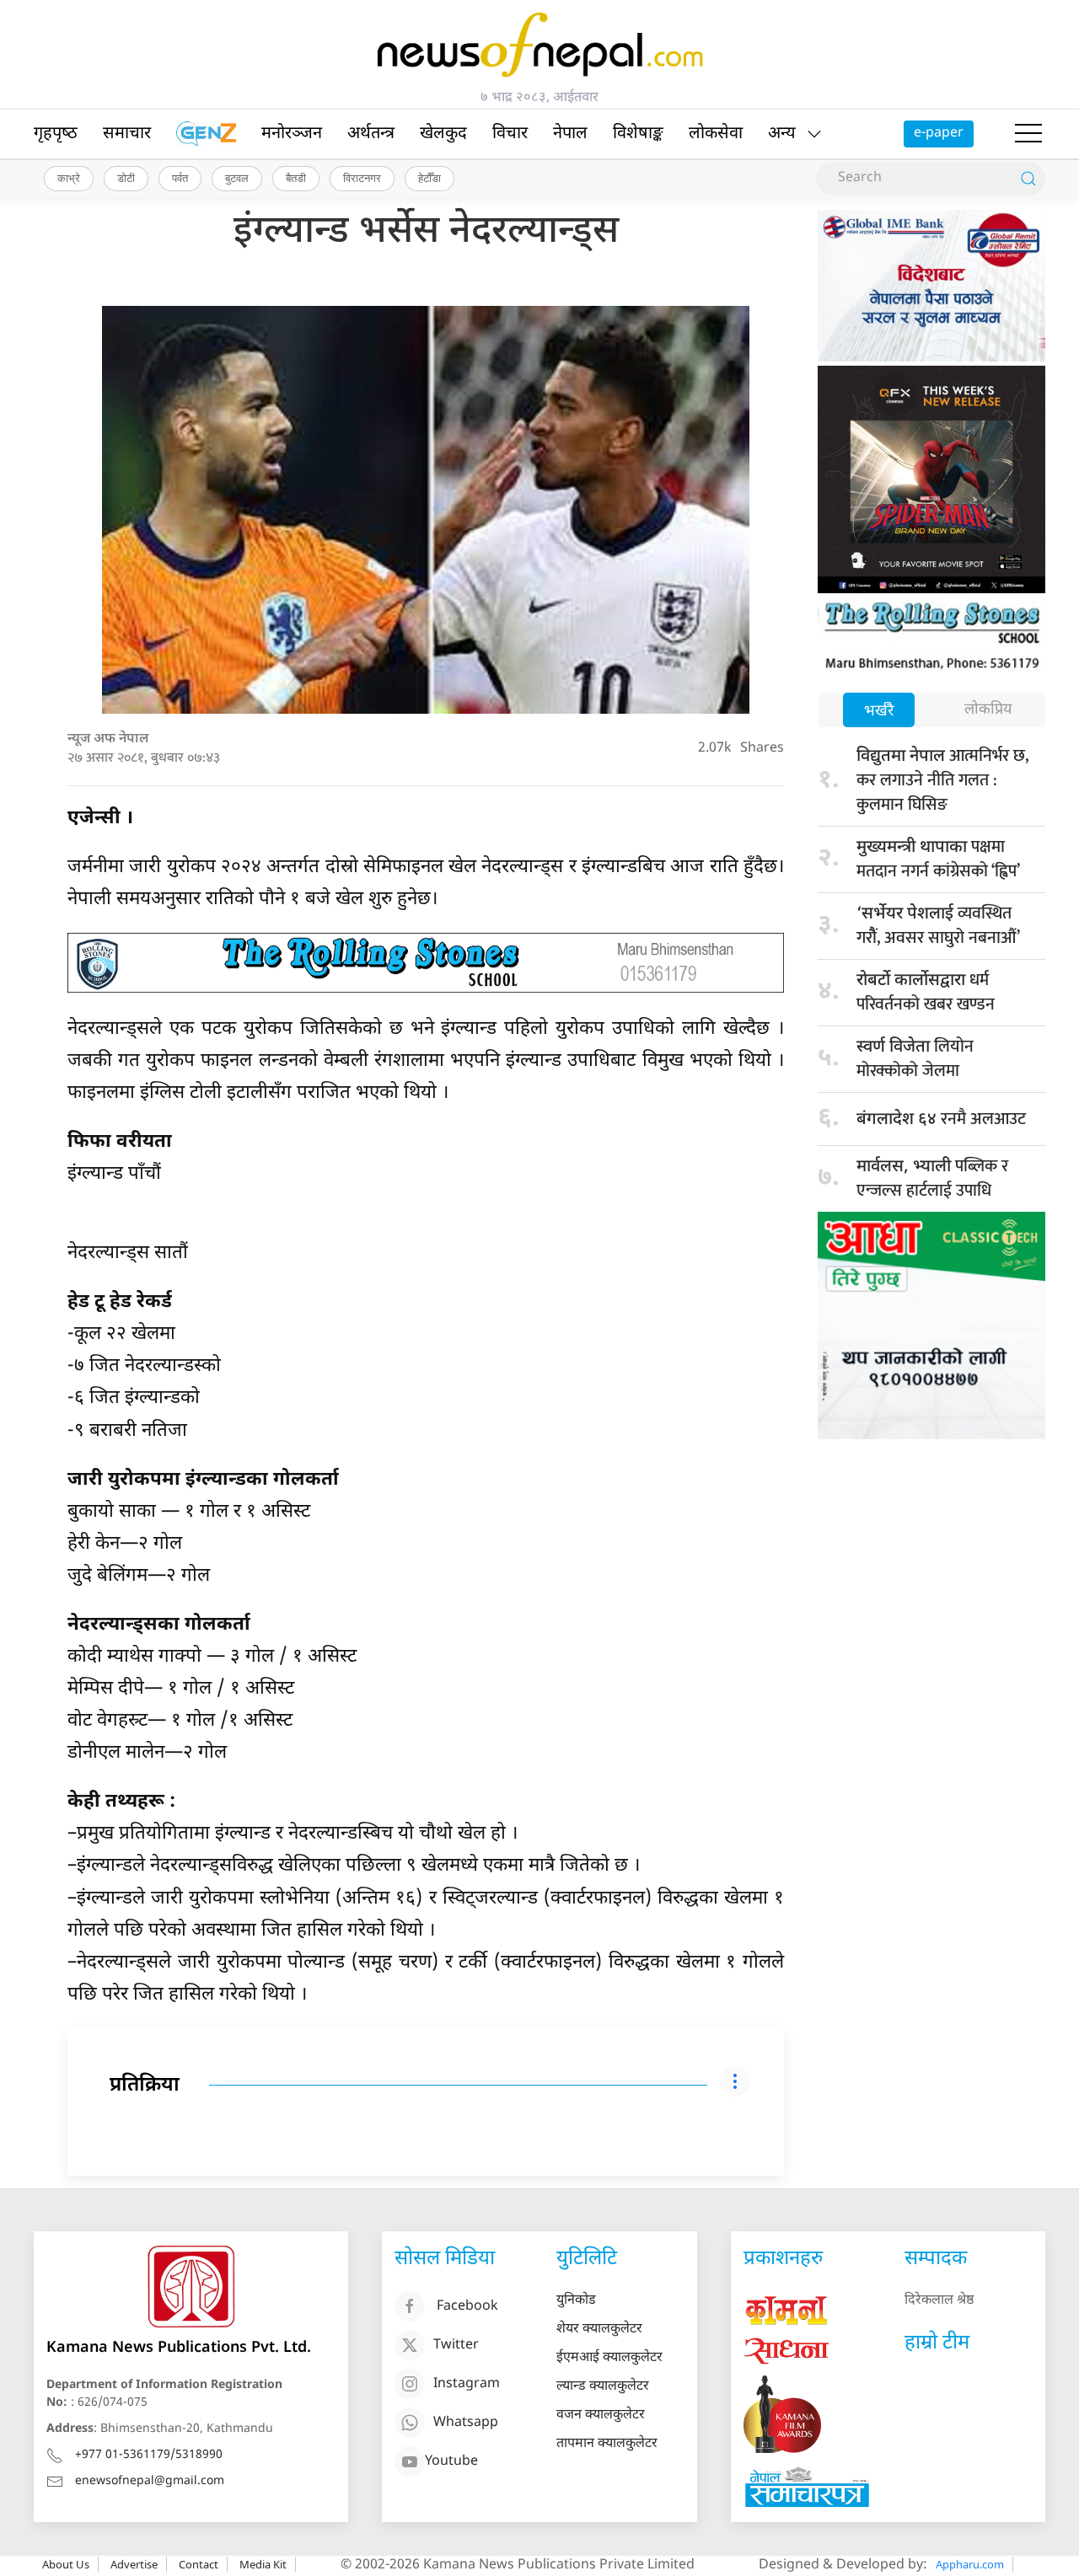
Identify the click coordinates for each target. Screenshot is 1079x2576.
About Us (66, 2564)
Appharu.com (970, 2564)
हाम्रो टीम (937, 2343)
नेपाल (570, 134)
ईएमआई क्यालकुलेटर (609, 2358)
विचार (510, 134)
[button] (1028, 134)
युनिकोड (576, 2301)
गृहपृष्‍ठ (56, 134)
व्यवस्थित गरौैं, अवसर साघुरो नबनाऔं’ (938, 926)
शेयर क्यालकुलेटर (599, 2330)
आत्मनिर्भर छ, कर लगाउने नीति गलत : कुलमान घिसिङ (942, 780)
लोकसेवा (716, 134)
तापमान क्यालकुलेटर (607, 2444)
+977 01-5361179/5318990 (149, 2455)
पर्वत (180, 178)
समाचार (127, 134)
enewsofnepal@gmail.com (150, 2481)
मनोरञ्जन (292, 134)
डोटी (126, 178)
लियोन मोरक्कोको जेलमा (915, 1059)
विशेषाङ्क (638, 134)
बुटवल (237, 178)
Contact (199, 2564)
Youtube (451, 2462)
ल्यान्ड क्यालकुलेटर (603, 2387)
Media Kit (263, 2564)
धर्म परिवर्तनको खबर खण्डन (926, 992)
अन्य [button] (782, 134)
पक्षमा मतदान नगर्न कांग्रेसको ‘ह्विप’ (938, 859)
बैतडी (296, 178)
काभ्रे (69, 178)
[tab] (879, 712)
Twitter (456, 2346)
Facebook (467, 2307)
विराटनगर (362, 178)
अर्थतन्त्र (371, 134)
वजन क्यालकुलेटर (601, 2415)
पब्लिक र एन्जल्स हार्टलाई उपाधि (932, 1178)
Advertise (134, 2564)
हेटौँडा (429, 178)
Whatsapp (466, 2423)
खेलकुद (443, 134)
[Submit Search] (1028, 179)
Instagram (467, 2384)
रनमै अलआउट (941, 1119)
